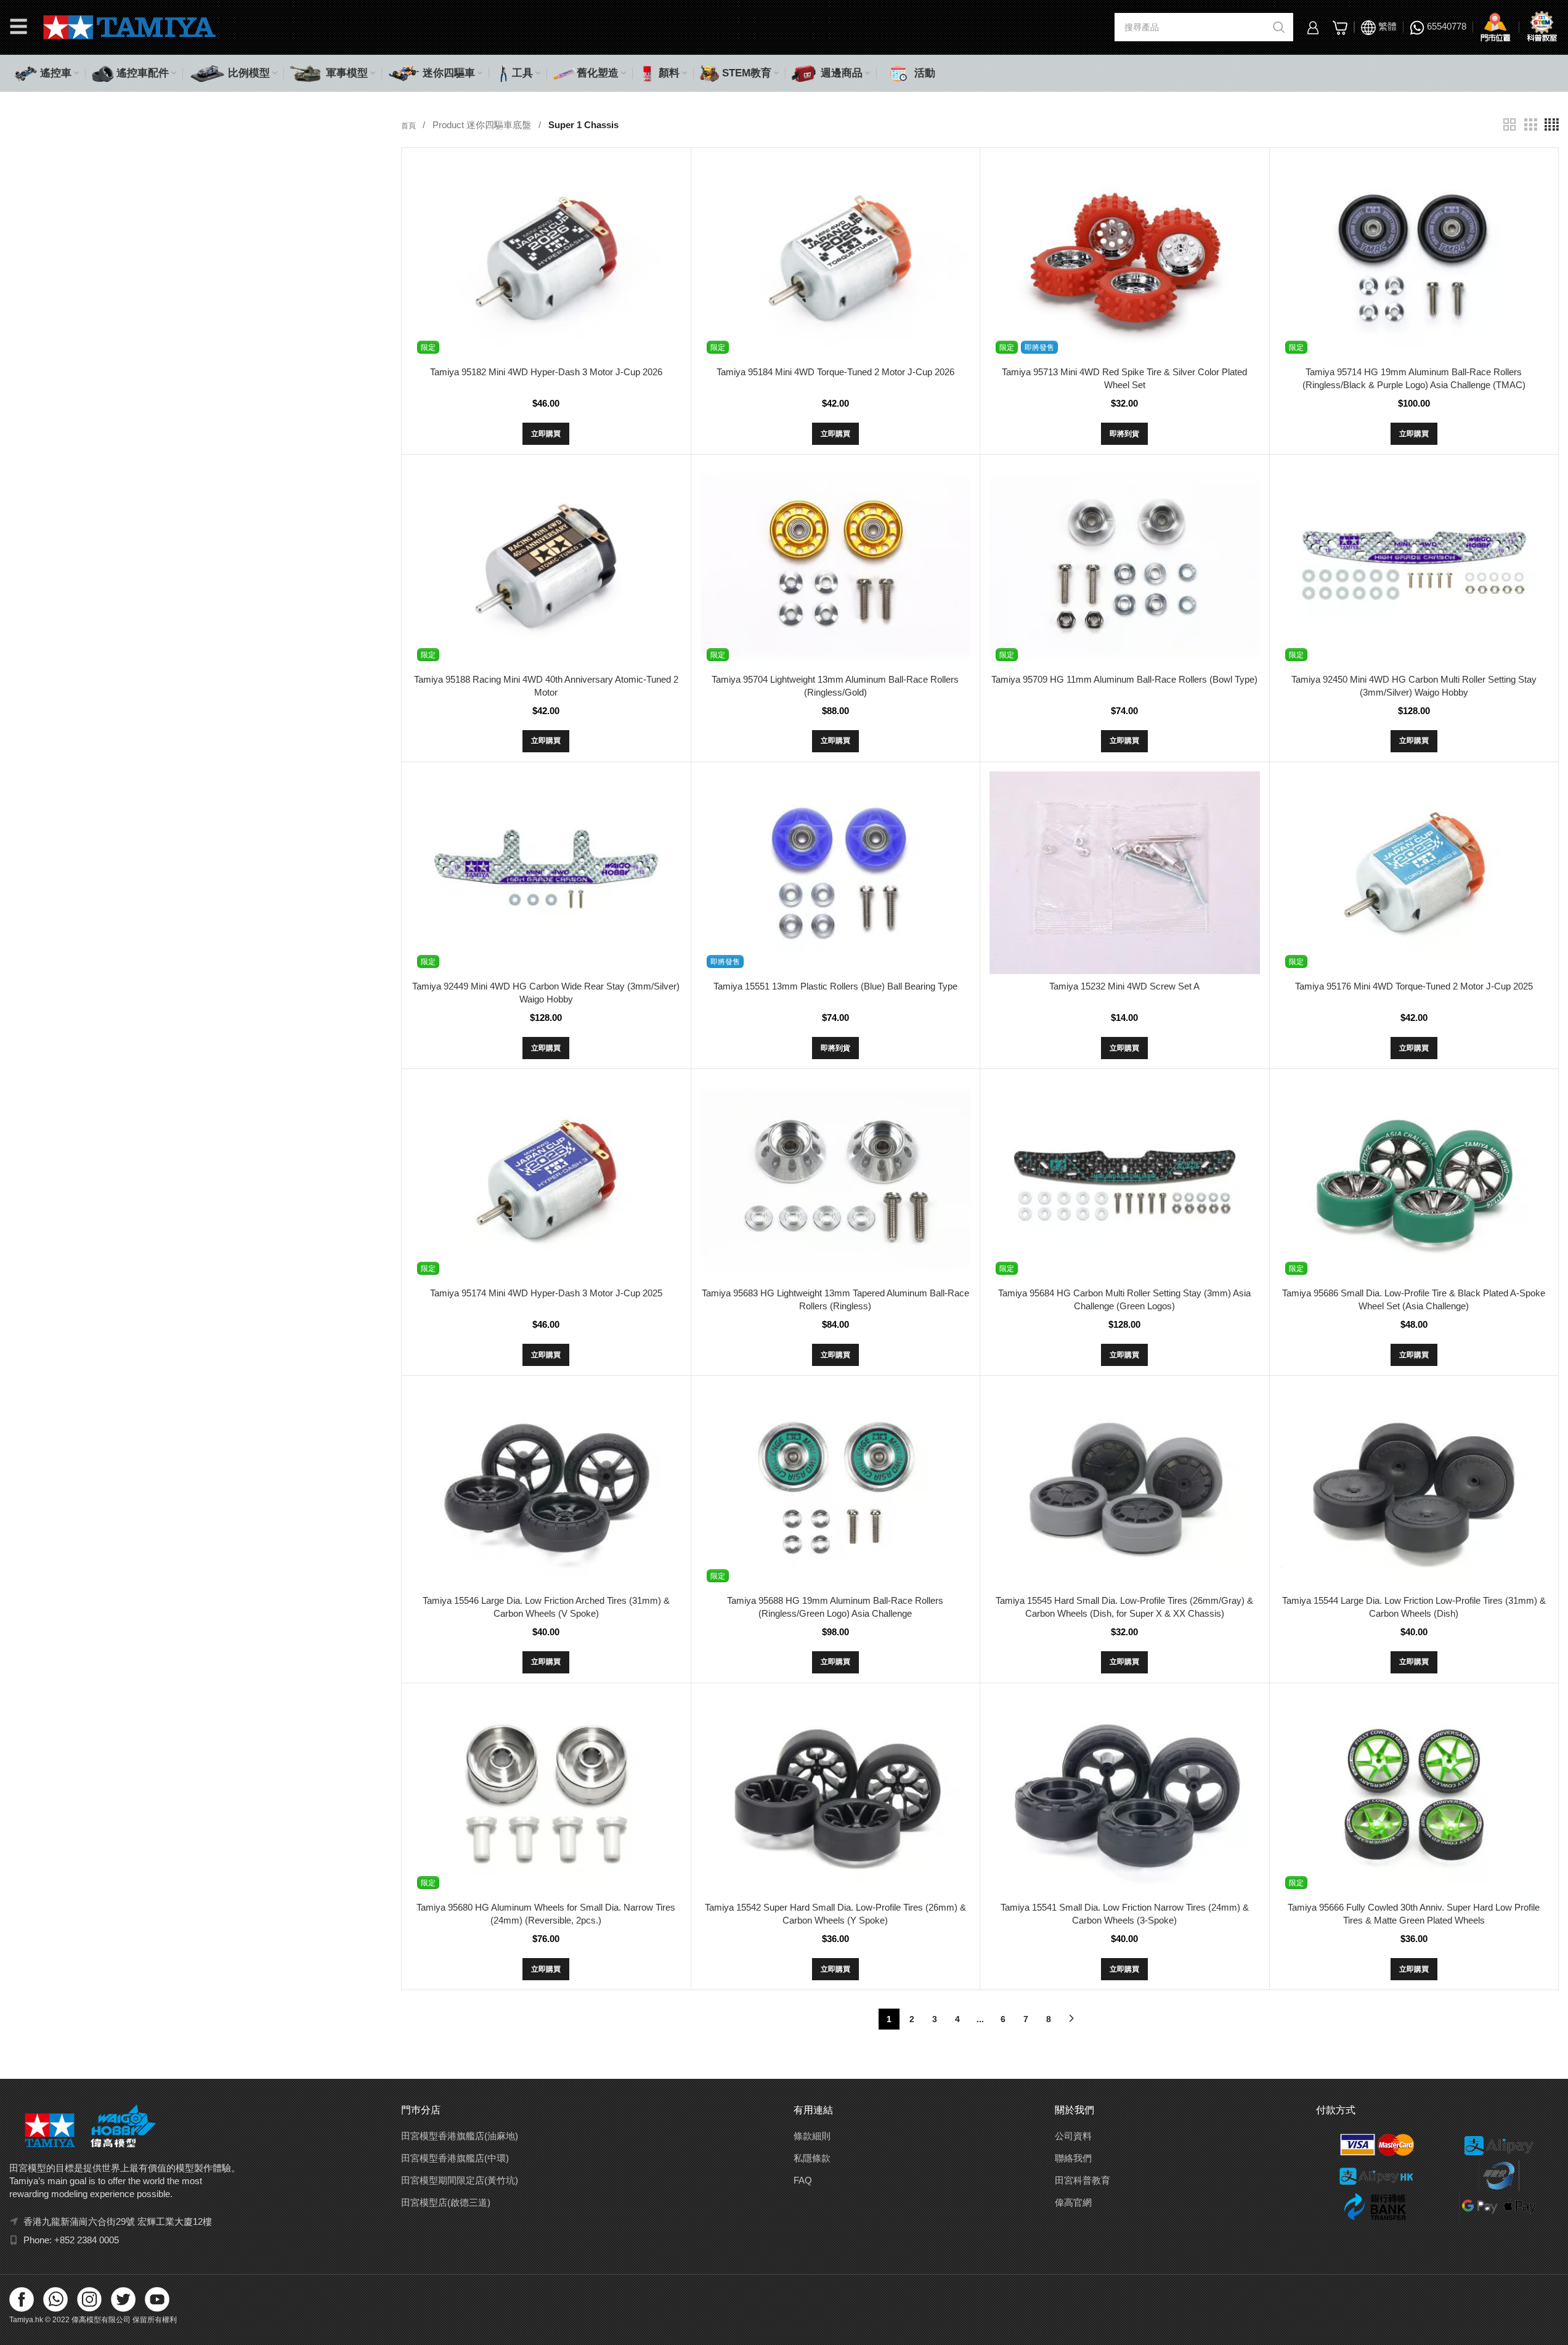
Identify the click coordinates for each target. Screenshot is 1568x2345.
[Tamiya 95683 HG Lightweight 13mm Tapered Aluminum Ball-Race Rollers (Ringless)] (835, 1180)
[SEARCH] (1279, 27)
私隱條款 (812, 2158)
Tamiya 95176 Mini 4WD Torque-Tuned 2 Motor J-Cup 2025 (1414, 986)
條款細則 (812, 2136)
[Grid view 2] (1509, 125)
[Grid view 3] (1530, 125)
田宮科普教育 (1083, 2180)
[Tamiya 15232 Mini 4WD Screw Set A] (1124, 873)
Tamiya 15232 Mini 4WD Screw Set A (1124, 986)
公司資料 (1073, 2136)
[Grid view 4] (1552, 125)
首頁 (409, 126)
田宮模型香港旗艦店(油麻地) (460, 2136)
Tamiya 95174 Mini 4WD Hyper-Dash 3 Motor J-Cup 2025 (546, 1293)
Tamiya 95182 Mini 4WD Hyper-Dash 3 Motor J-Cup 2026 (546, 372)
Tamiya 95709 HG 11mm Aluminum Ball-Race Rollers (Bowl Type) (1124, 679)
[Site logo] (130, 26)
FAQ (803, 2180)
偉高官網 (1073, 2202)
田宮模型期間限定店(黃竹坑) (460, 2180)
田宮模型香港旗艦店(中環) (455, 2158)
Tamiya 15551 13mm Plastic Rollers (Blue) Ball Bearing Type (835, 986)
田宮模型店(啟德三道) (446, 2202)
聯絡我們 (1073, 2158)
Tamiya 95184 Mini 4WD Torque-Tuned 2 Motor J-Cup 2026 (835, 372)
